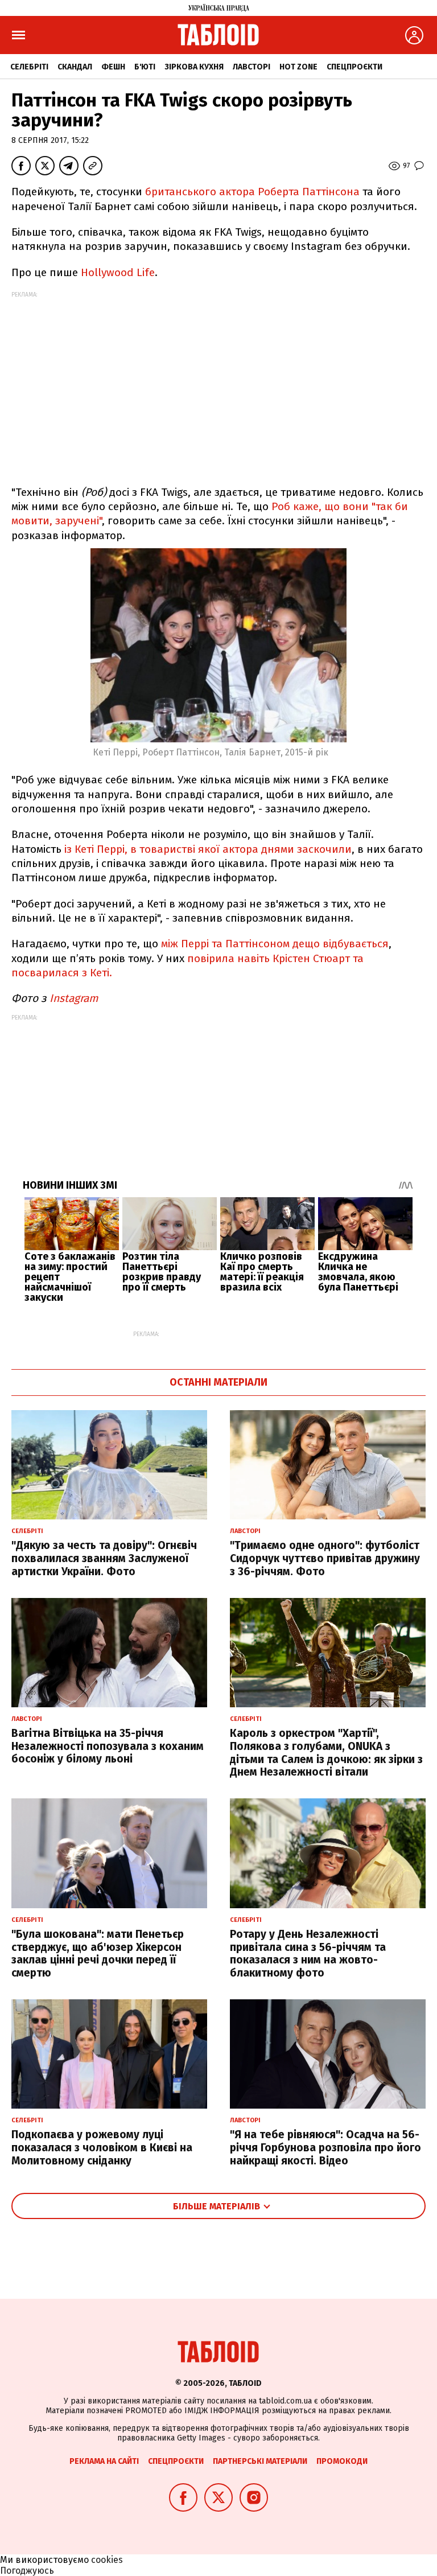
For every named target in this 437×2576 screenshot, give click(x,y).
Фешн (113, 67)
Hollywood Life (118, 272)
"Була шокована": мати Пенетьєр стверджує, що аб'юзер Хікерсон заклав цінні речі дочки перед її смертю (98, 1953)
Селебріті (29, 67)
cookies (107, 2560)
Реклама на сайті (104, 2461)
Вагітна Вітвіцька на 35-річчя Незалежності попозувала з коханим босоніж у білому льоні (108, 1746)
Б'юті (145, 67)
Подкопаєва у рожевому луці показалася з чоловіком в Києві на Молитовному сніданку (102, 2148)
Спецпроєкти (354, 67)
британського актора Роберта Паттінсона (254, 192)
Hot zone (298, 67)
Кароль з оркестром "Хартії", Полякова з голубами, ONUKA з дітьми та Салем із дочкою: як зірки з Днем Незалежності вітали (326, 1753)
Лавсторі (252, 67)
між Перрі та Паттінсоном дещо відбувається (275, 944)
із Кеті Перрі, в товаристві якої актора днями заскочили (208, 849)
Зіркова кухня (194, 67)
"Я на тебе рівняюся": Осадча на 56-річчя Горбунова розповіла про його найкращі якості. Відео (325, 2148)
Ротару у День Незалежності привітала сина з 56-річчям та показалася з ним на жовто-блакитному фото (308, 1953)
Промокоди (342, 2461)
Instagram (74, 998)
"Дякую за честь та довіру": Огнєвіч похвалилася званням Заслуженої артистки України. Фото (104, 1558)
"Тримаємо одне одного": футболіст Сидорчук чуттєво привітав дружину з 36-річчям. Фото (325, 1558)
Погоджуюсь (27, 2571)
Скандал (75, 67)
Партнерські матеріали (260, 2461)
